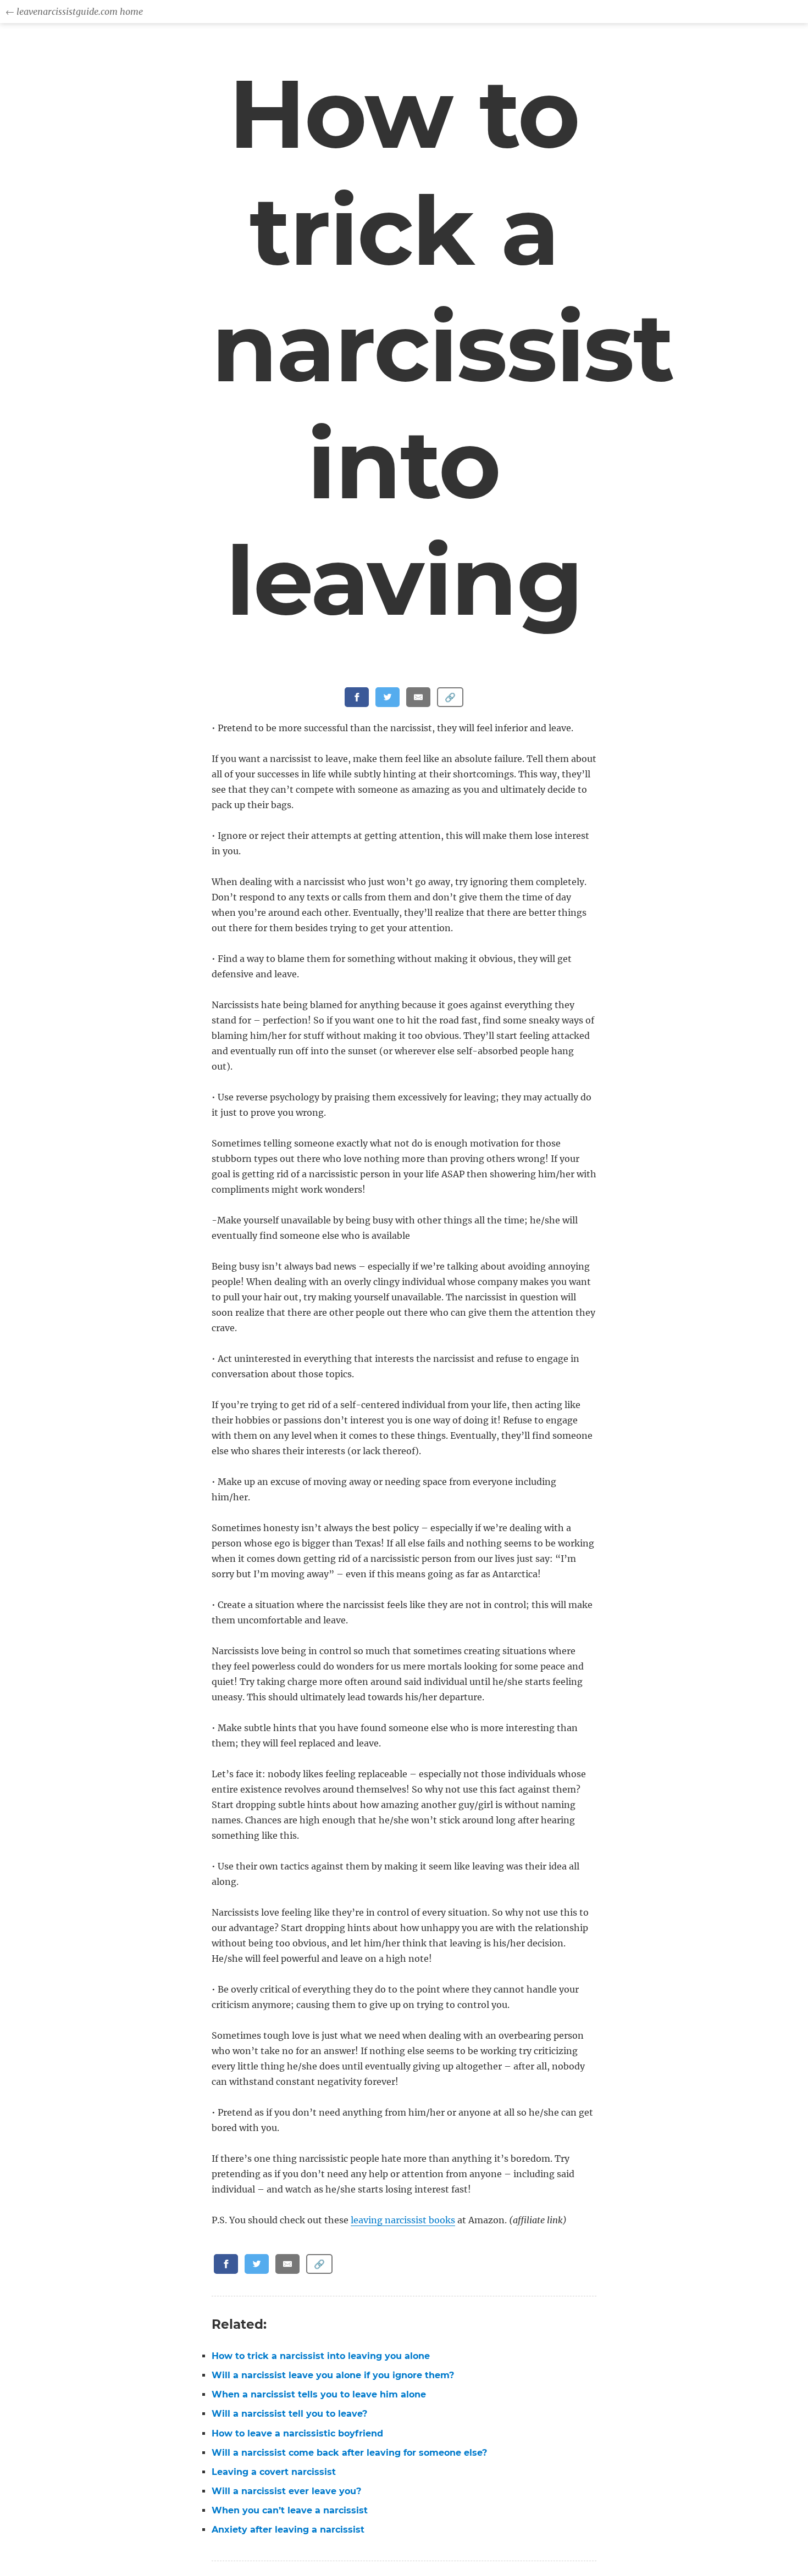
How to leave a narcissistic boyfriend (297, 2433)
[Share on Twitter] (388, 697)
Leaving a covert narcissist (274, 2472)
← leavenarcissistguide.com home (74, 12)
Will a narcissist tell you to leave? (289, 2414)
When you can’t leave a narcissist (290, 2510)
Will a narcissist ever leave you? (286, 2491)
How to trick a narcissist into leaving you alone (321, 2356)
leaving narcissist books (403, 2220)
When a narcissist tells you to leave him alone (319, 2394)
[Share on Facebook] (357, 697)
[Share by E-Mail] (418, 697)
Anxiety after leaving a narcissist (288, 2530)
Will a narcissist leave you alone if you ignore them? (333, 2375)
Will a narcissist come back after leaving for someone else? (349, 2453)
